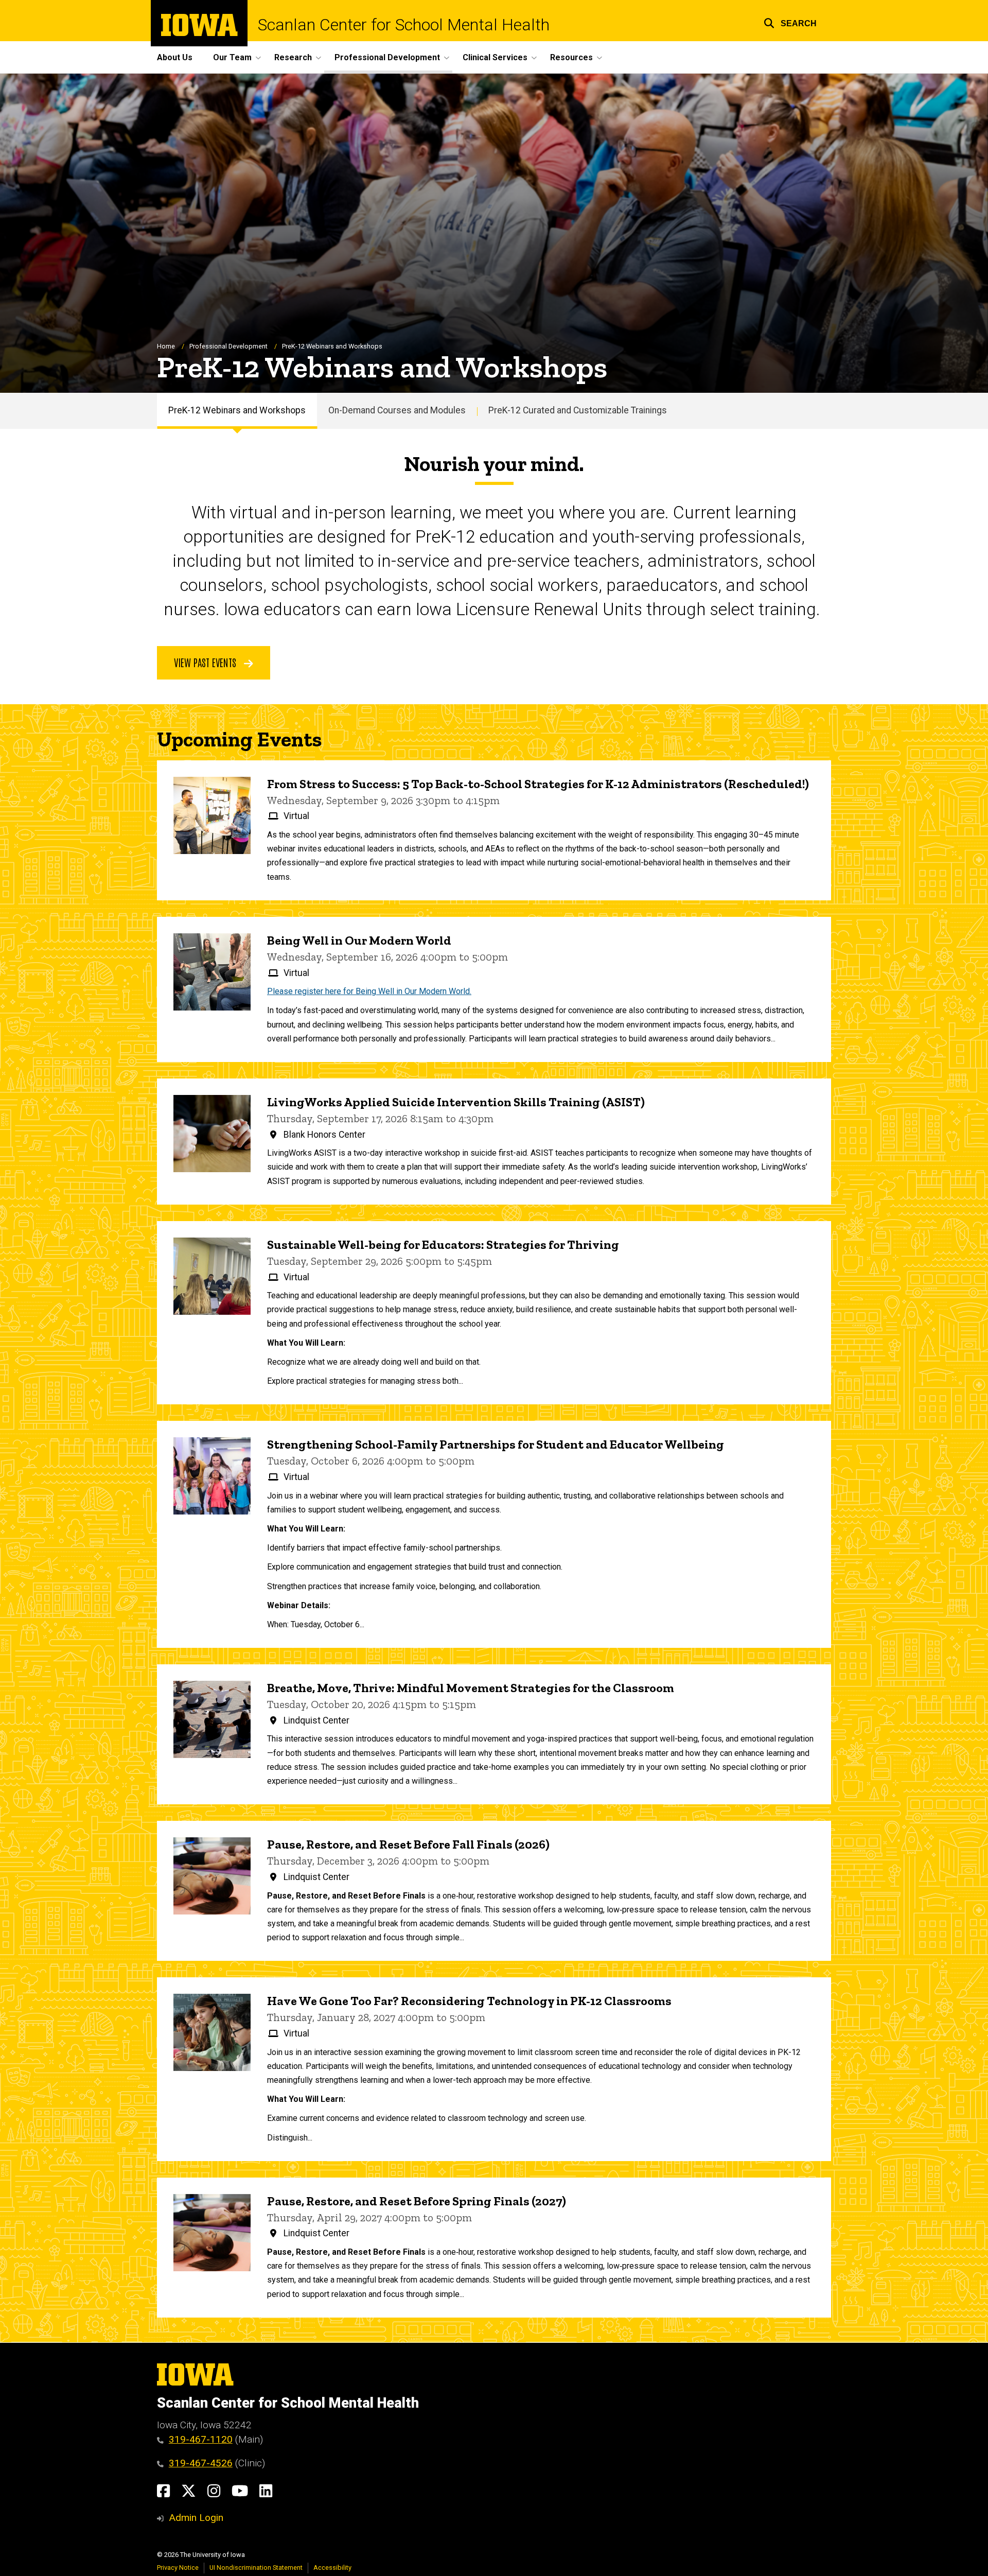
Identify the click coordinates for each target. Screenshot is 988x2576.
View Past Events (206, 662)
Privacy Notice (178, 2568)
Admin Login (196, 2518)
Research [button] (293, 57)
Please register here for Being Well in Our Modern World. (369, 991)
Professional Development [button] (387, 57)
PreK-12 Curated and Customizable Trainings (578, 410)
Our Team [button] (232, 57)
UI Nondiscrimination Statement (256, 2568)
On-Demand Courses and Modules (397, 410)
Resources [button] (571, 57)
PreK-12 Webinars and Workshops (237, 410)
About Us (175, 57)
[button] (790, 22)
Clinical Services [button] (495, 57)
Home (166, 346)
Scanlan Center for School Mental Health (404, 25)
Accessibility (332, 2568)
